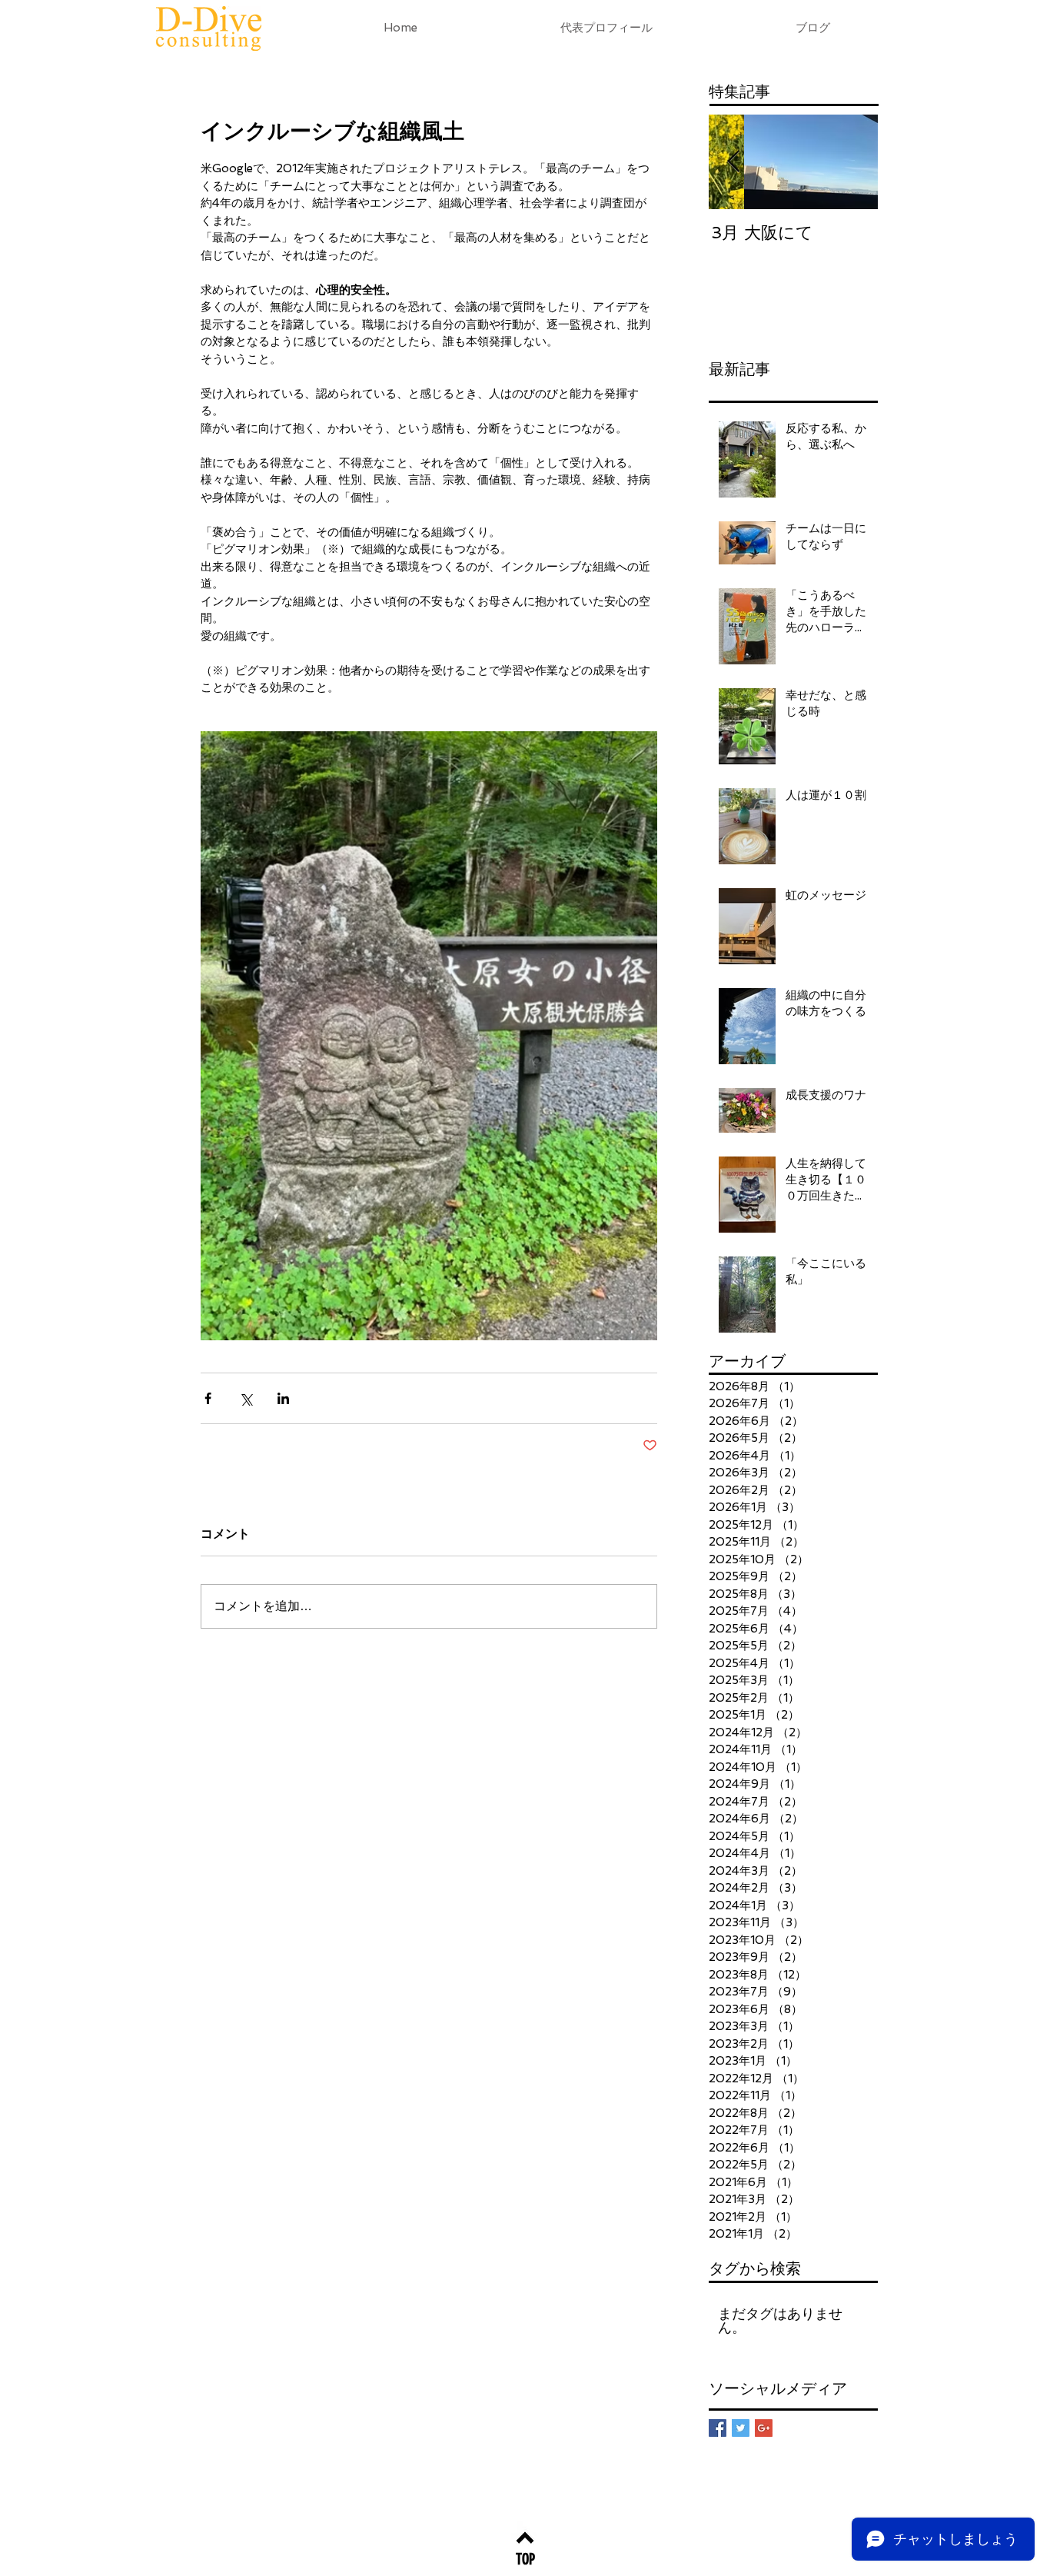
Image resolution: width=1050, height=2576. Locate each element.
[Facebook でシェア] (208, 1398)
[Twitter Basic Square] (741, 2428)
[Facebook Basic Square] (718, 2428)
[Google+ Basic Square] (764, 2428)
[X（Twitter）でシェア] (246, 1398)
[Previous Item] (733, 162)
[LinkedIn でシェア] (283, 1398)
